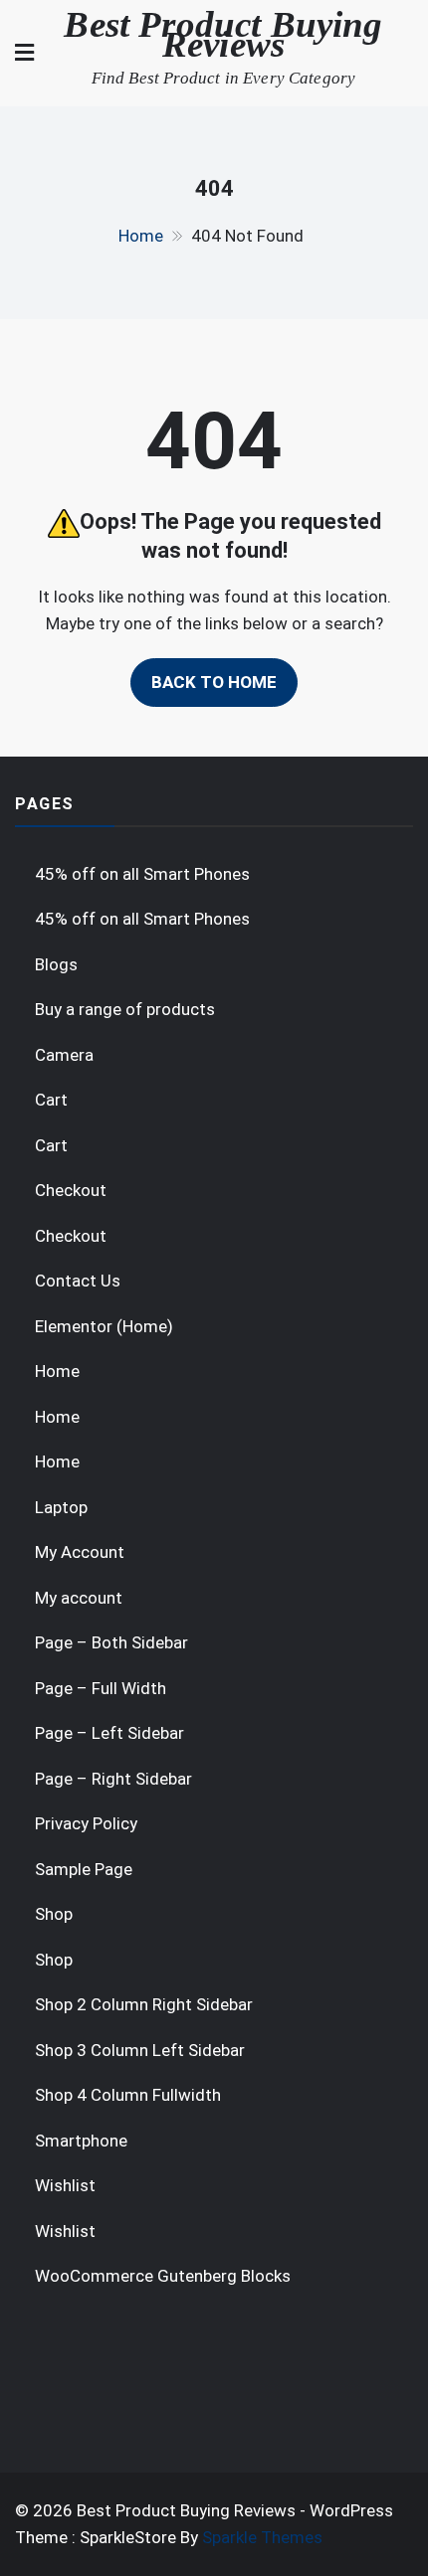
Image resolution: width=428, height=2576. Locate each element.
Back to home (214, 682)
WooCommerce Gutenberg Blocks (163, 2276)
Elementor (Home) (104, 1326)
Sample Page (84, 1869)
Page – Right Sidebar (113, 1779)
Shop (54, 1914)
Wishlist (65, 2185)
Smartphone (81, 2141)
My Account (80, 1552)
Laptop (61, 1507)
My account (79, 1598)
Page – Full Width (101, 1688)
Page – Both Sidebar (111, 1642)
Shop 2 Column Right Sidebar (144, 2004)
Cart (51, 1100)
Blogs (56, 964)
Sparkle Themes (262, 2537)
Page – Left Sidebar (109, 1733)
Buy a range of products (125, 1009)
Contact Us (78, 1281)
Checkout (71, 1190)
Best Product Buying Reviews (223, 34)
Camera (64, 1055)
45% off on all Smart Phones (142, 874)
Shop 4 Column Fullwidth (128, 2095)
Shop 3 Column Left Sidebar (140, 2050)
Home (57, 1371)
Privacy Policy (86, 1823)
